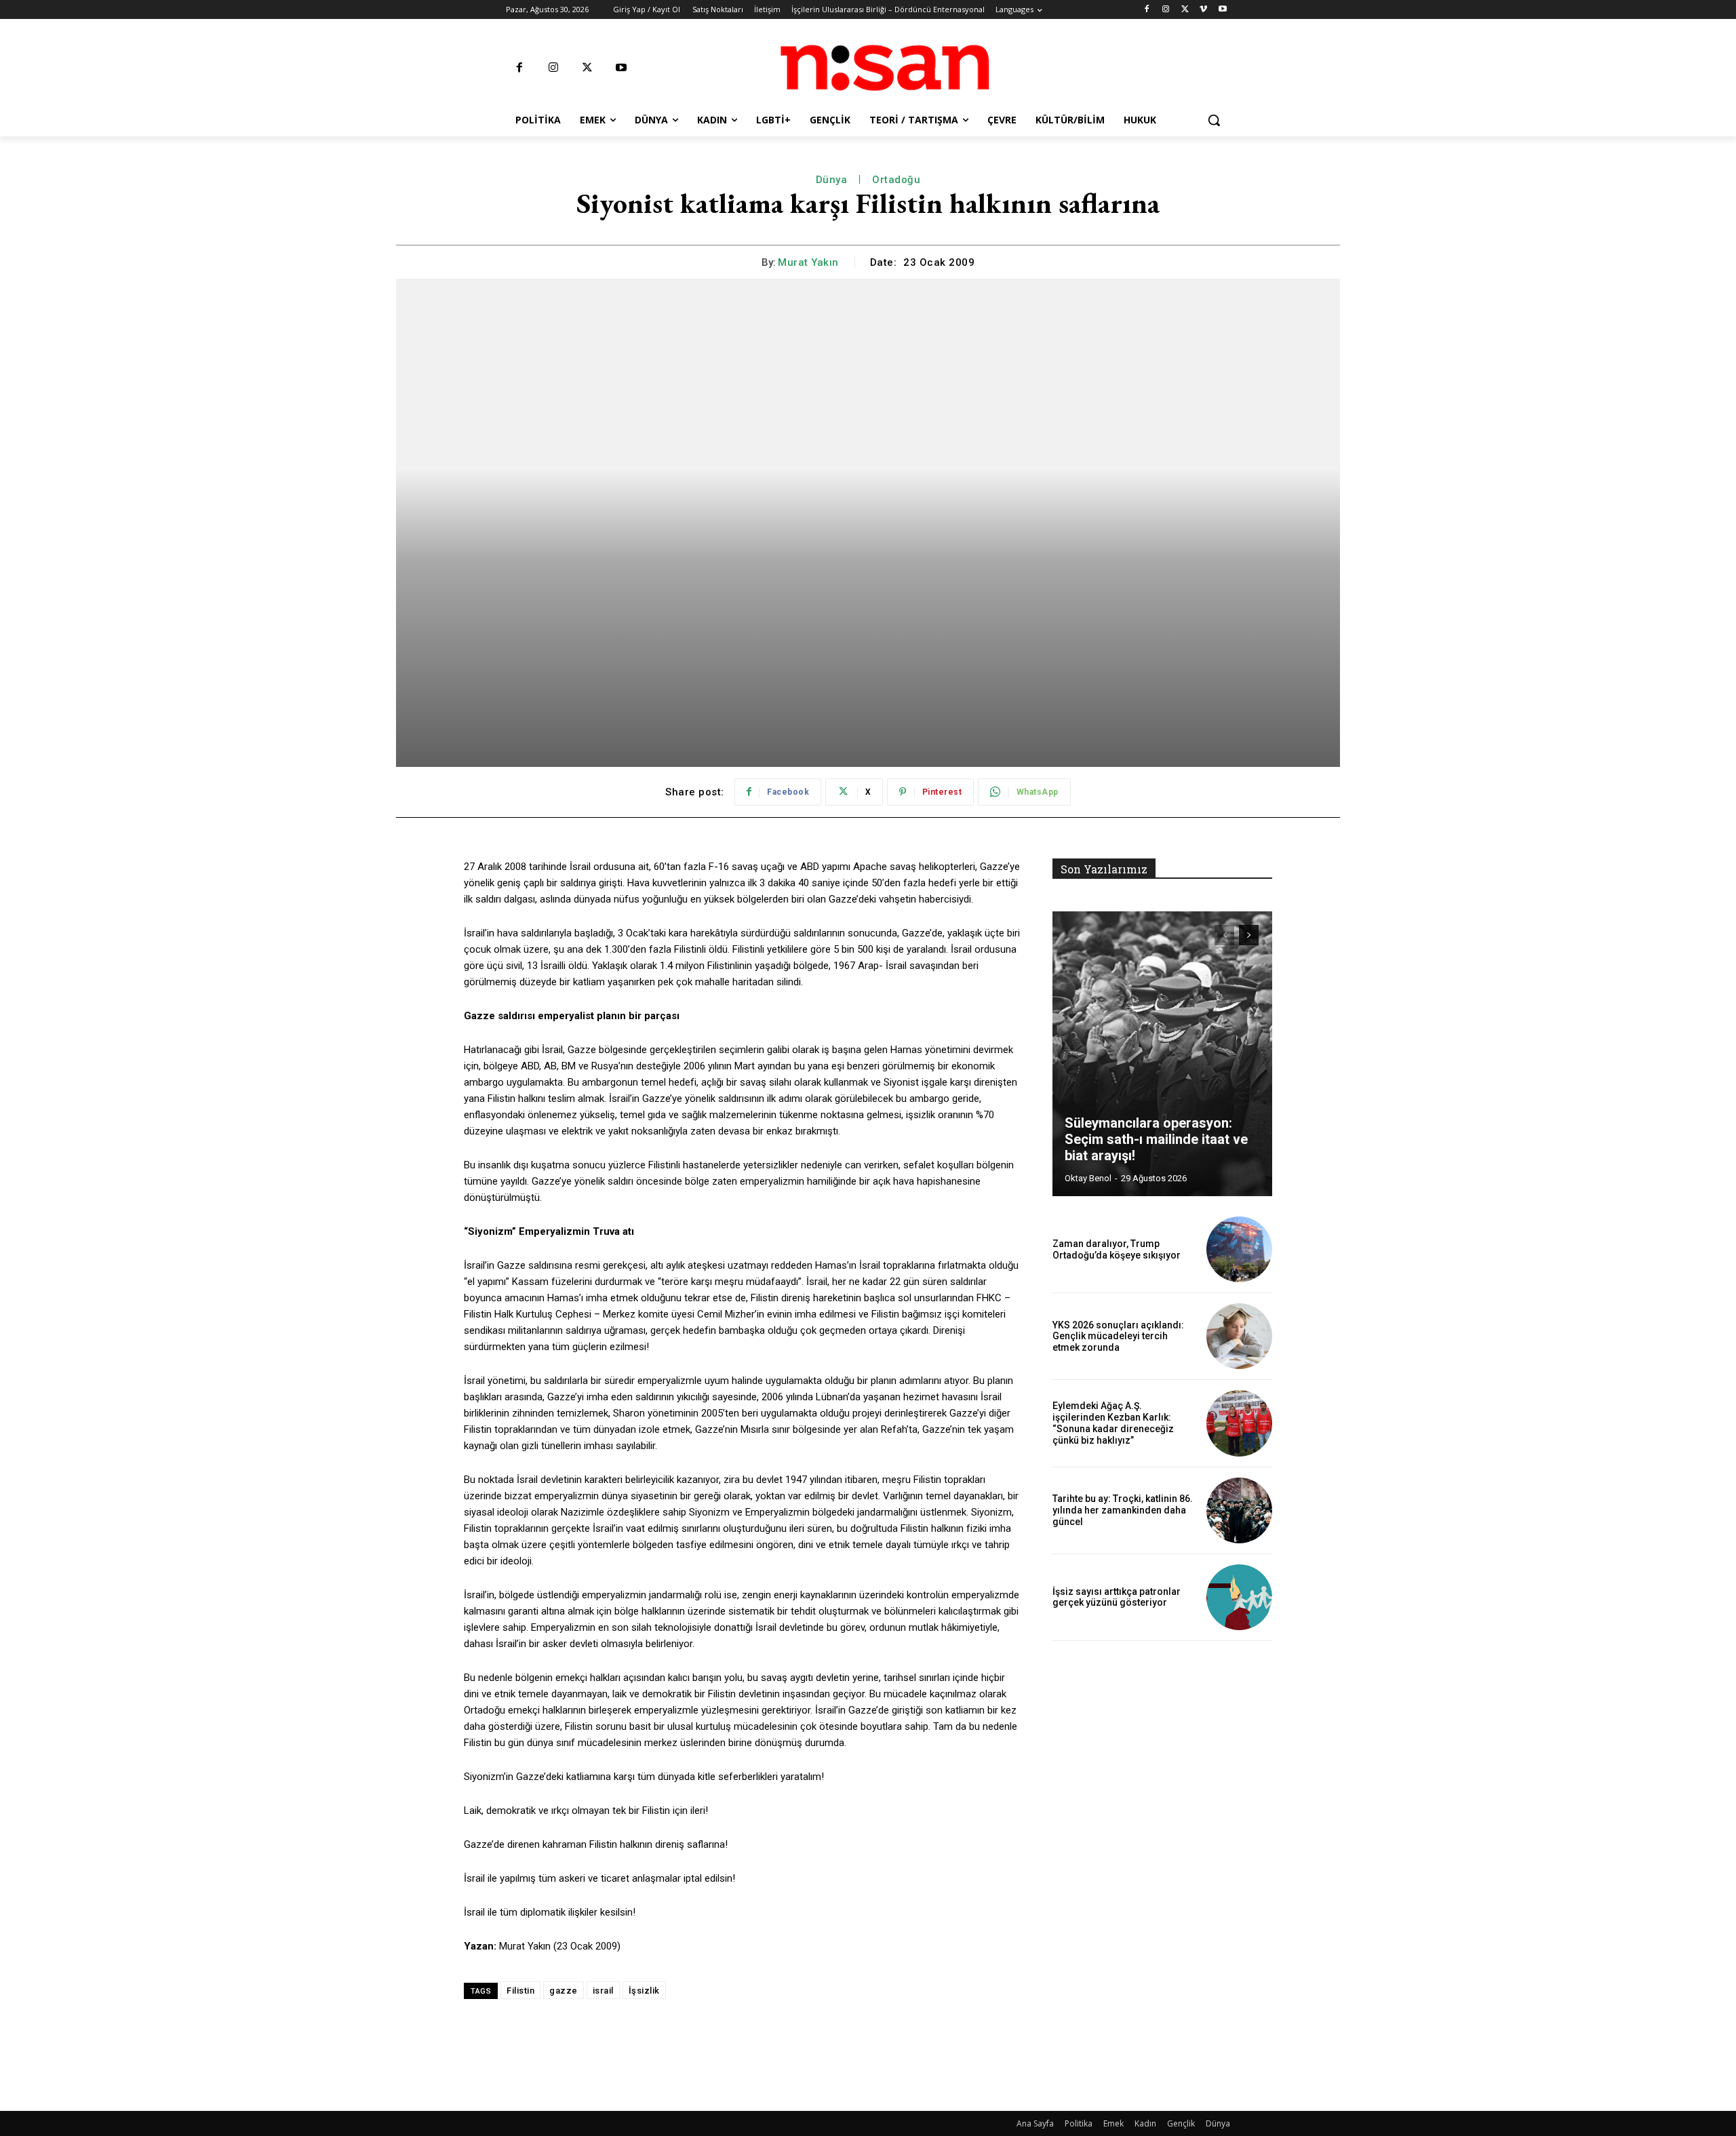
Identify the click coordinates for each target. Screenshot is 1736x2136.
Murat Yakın (808, 262)
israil (603, 1991)
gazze (564, 1991)
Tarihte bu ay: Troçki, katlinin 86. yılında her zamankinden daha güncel (1123, 1510)
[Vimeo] (1203, 10)
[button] (1214, 120)
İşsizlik (644, 1991)
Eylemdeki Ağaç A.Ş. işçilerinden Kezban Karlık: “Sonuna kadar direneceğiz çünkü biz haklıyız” (1113, 1423)
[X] (1185, 10)
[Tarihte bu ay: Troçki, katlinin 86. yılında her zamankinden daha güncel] (1239, 1510)
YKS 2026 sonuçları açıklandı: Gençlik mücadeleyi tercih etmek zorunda (1118, 1337)
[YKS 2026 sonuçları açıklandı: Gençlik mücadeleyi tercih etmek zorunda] (1239, 1336)
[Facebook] (1147, 10)
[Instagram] (1166, 10)
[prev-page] (1224, 935)
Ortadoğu (896, 180)
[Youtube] (1222, 10)
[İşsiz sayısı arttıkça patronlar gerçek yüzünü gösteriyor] (1239, 1597)
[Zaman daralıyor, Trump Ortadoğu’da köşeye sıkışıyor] (1239, 1249)
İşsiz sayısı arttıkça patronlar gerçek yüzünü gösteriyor (1117, 1597)
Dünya (832, 180)
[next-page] (1249, 935)
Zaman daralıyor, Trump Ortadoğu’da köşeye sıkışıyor (1117, 1249)
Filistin (520, 1991)
